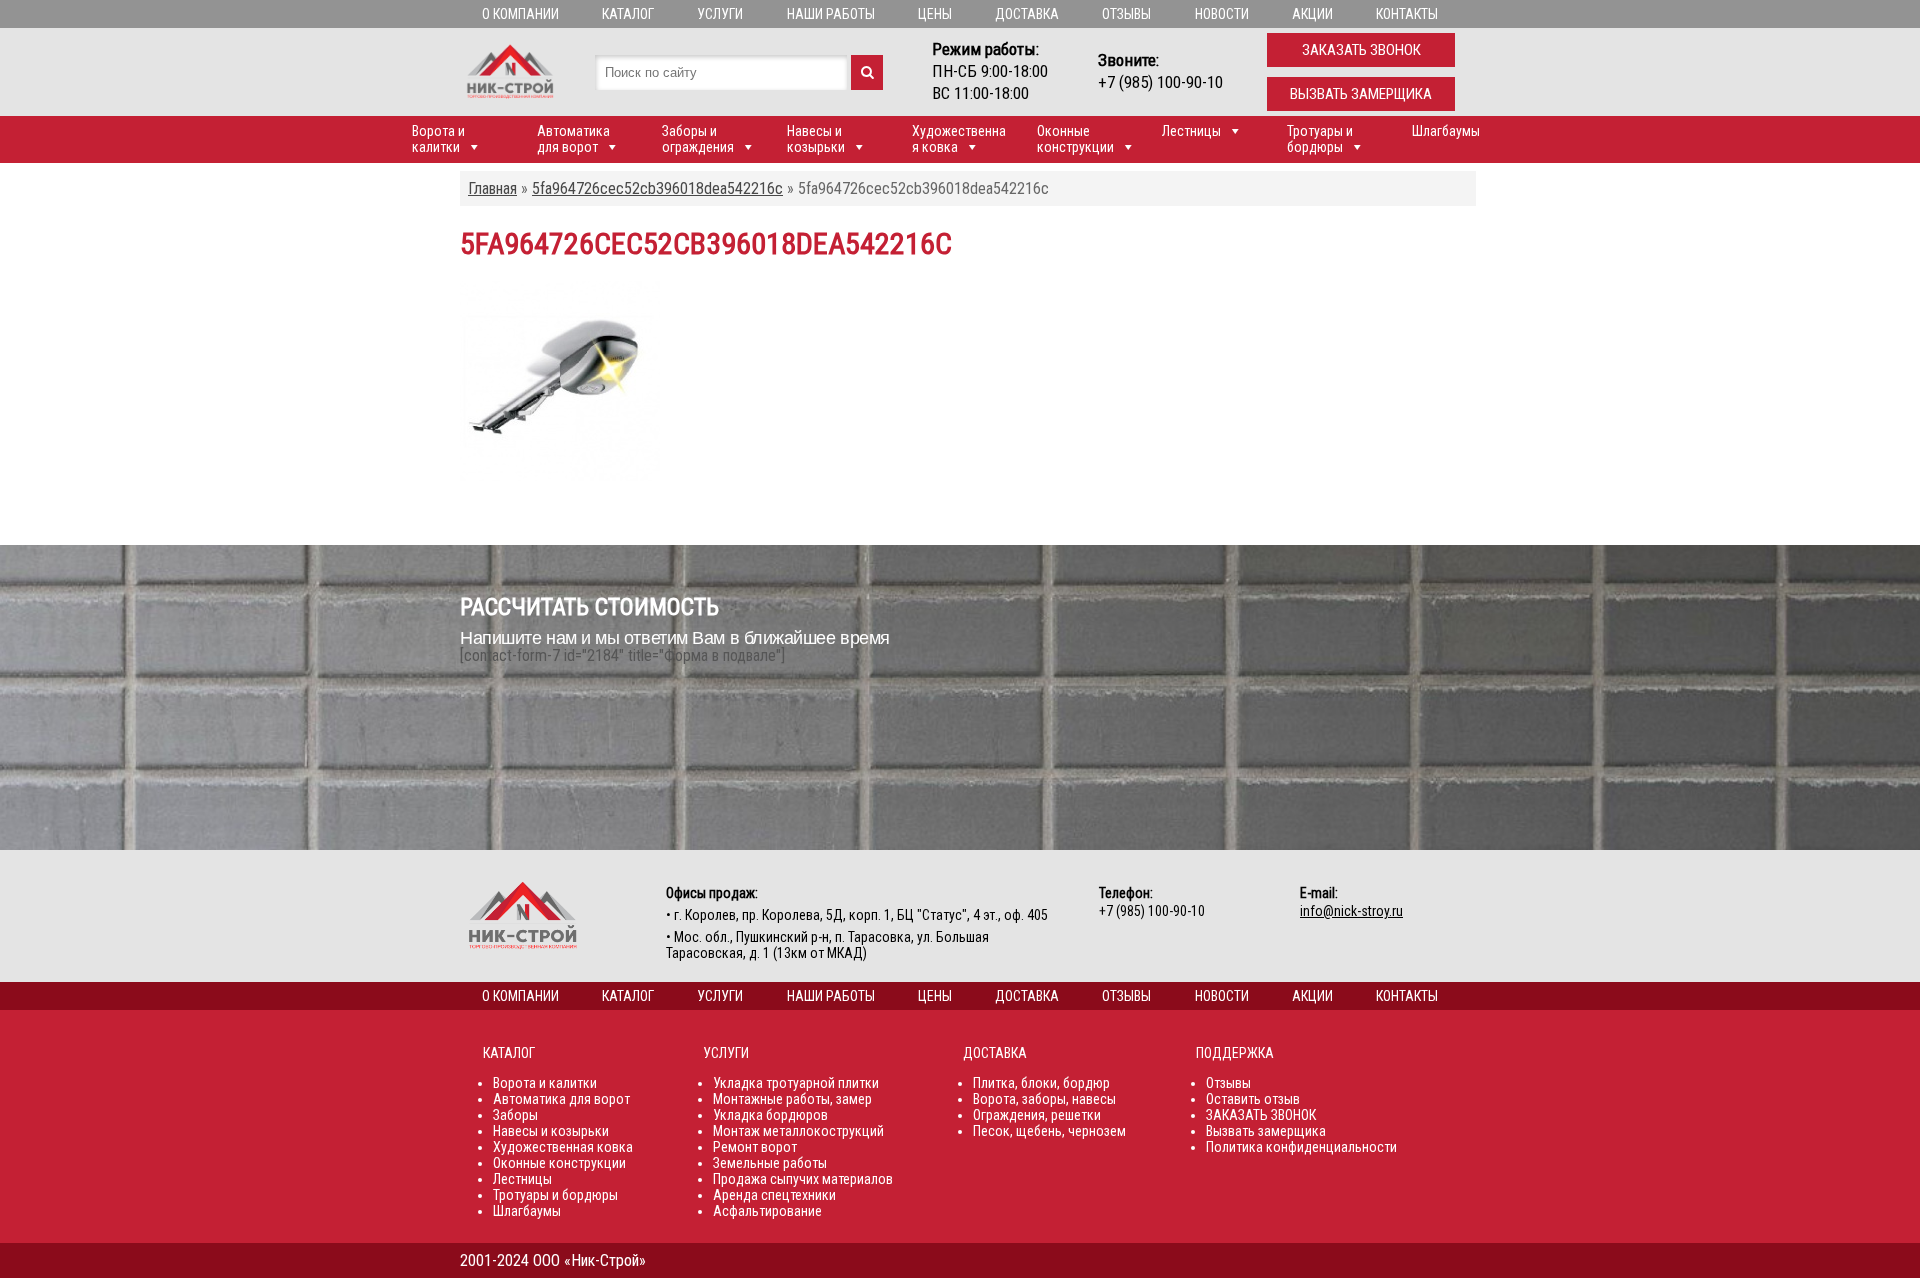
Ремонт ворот (755, 1147)
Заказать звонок (1361, 50)
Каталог (628, 14)
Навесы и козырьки (816, 139)
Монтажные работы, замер (792, 1099)
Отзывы (1126, 14)
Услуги (720, 14)
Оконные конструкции (1075, 139)
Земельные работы (770, 1163)
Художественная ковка (959, 139)
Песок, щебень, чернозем (1049, 1131)
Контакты (1407, 14)
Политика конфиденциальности (1301, 1147)
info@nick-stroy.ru (1351, 911)
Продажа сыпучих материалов (803, 1179)
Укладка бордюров (770, 1115)
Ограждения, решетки (1037, 1115)
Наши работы (831, 14)
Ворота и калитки (438, 139)
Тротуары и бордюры (1320, 139)
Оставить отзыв (1253, 1099)
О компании (520, 14)
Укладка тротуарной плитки (796, 1083)
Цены (935, 14)
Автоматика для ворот (573, 139)
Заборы (515, 1115)
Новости (1222, 14)
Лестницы (1191, 131)
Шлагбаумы (1446, 131)
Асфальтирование (767, 1211)
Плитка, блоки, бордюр (1041, 1083)
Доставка (1027, 14)
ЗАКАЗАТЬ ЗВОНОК (1261, 1115)
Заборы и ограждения (698, 139)
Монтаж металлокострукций (798, 1131)
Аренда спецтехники (774, 1195)
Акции (1312, 14)
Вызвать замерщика (1361, 94)
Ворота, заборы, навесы (1044, 1099)
